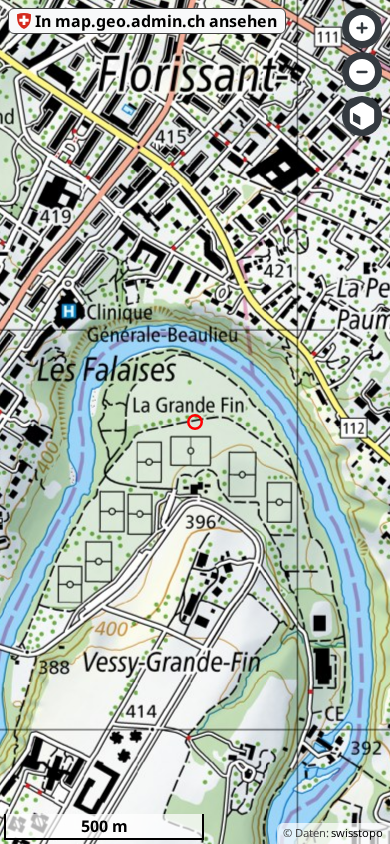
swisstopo (357, 832)
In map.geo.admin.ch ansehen (156, 21)
